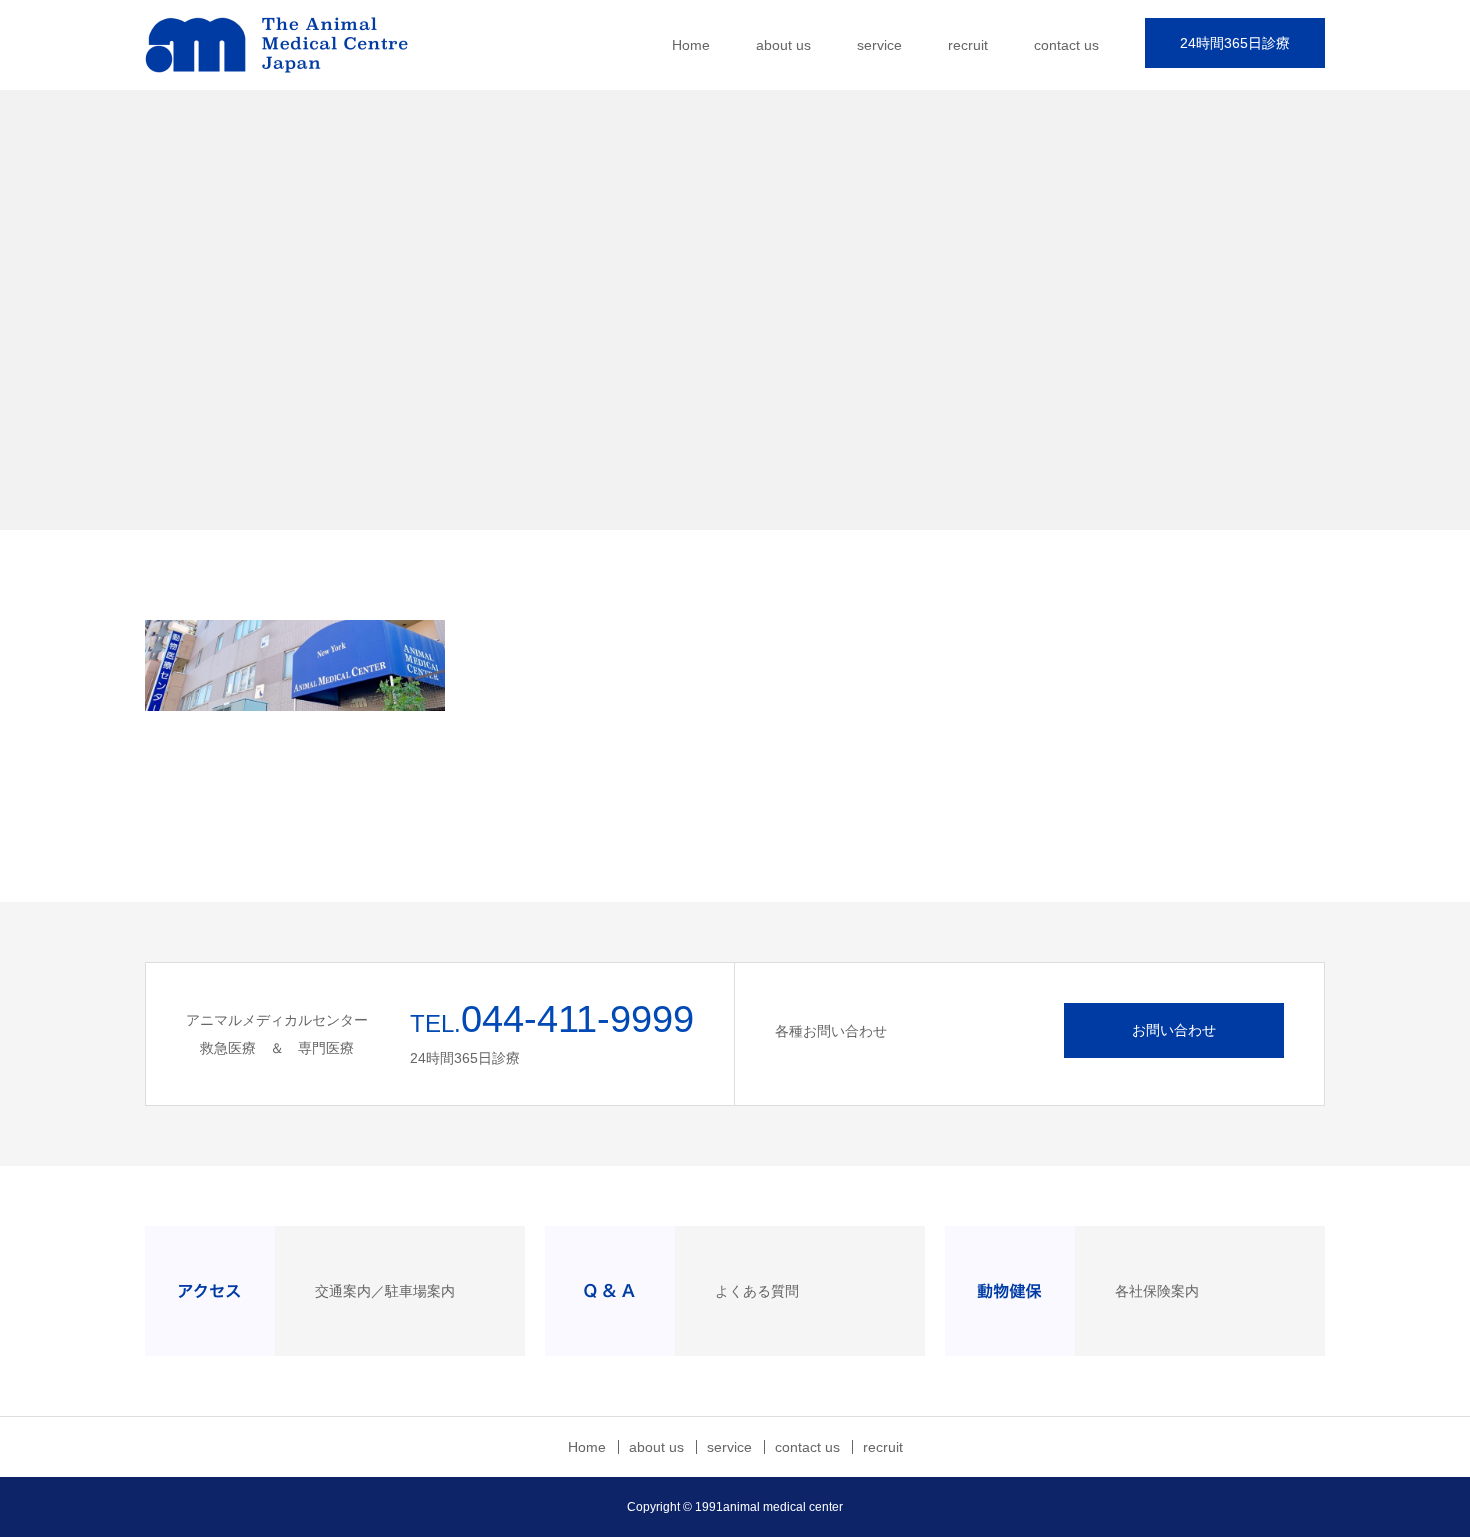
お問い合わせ (1174, 1030)
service (879, 45)
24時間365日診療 (1235, 43)
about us (783, 45)
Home (691, 45)
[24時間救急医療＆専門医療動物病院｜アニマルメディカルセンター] (295, 45)
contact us (1066, 45)
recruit (968, 45)
